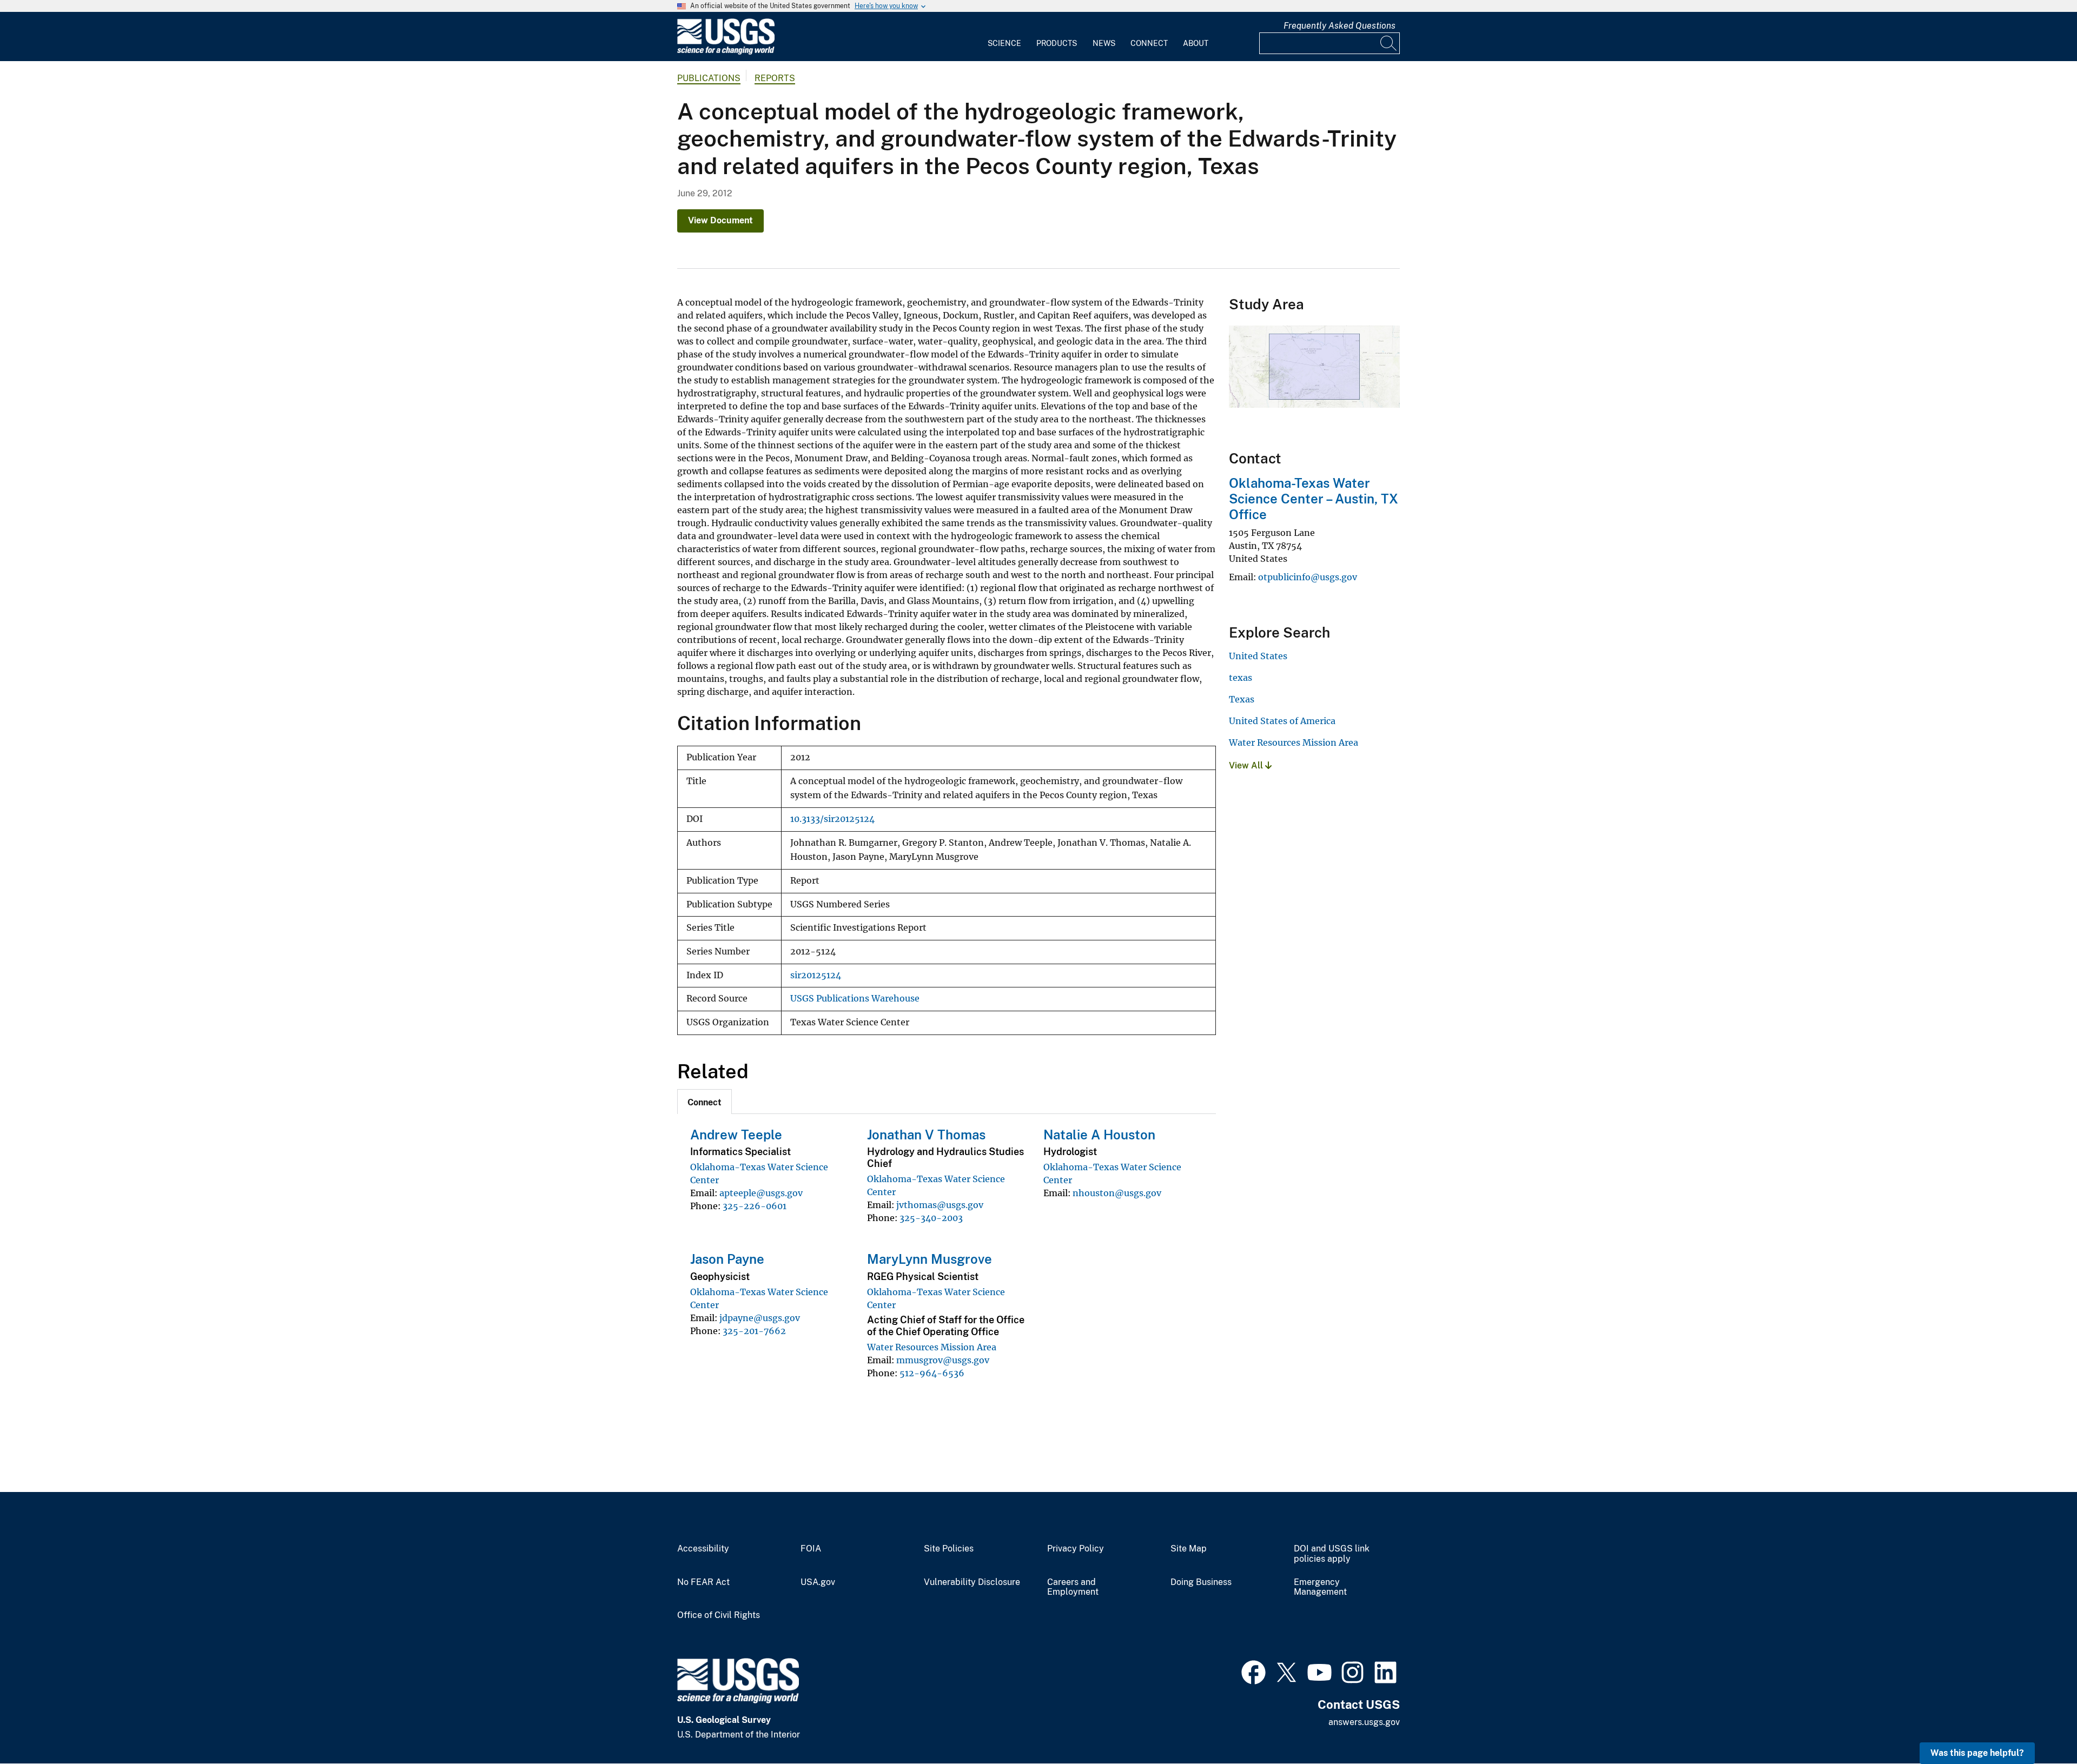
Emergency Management (1320, 1587)
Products (1057, 43)
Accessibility (703, 1549)
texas (1241, 678)
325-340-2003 (931, 1218)
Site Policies (949, 1549)
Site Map (1189, 1549)
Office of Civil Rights (719, 1615)
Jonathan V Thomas (926, 1135)
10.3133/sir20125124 (832, 819)
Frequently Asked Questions (1340, 26)
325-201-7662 (754, 1331)
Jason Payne (727, 1259)
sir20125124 (816, 975)
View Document (720, 220)
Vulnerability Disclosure (972, 1582)
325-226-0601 (755, 1206)
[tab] (705, 1102)
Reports (775, 78)
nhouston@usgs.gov (1117, 1193)
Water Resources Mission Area (932, 1347)
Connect (1149, 43)
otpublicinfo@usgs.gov (1308, 577)
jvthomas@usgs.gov (940, 1205)
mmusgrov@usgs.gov (943, 1360)
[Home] (726, 52)
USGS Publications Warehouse (855, 999)
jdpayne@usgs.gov (760, 1318)
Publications (709, 78)
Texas (1242, 699)
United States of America (1282, 721)
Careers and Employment (1073, 1587)
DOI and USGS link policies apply (1332, 1554)
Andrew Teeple (736, 1135)
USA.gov (818, 1582)
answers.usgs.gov (1364, 1722)
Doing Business (1201, 1582)
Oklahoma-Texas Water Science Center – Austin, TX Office (1314, 499)
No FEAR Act (703, 1582)
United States (1258, 656)
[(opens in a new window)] (1254, 1671)
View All (1247, 765)
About (1196, 43)
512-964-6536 (932, 1373)
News (1104, 43)
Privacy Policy (1076, 1549)
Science (1004, 43)
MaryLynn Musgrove (930, 1259)
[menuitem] (1004, 37)
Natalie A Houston (1099, 1135)
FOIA (811, 1549)
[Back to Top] (2038, 1725)
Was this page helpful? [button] (1977, 1753)
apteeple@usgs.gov (761, 1193)
